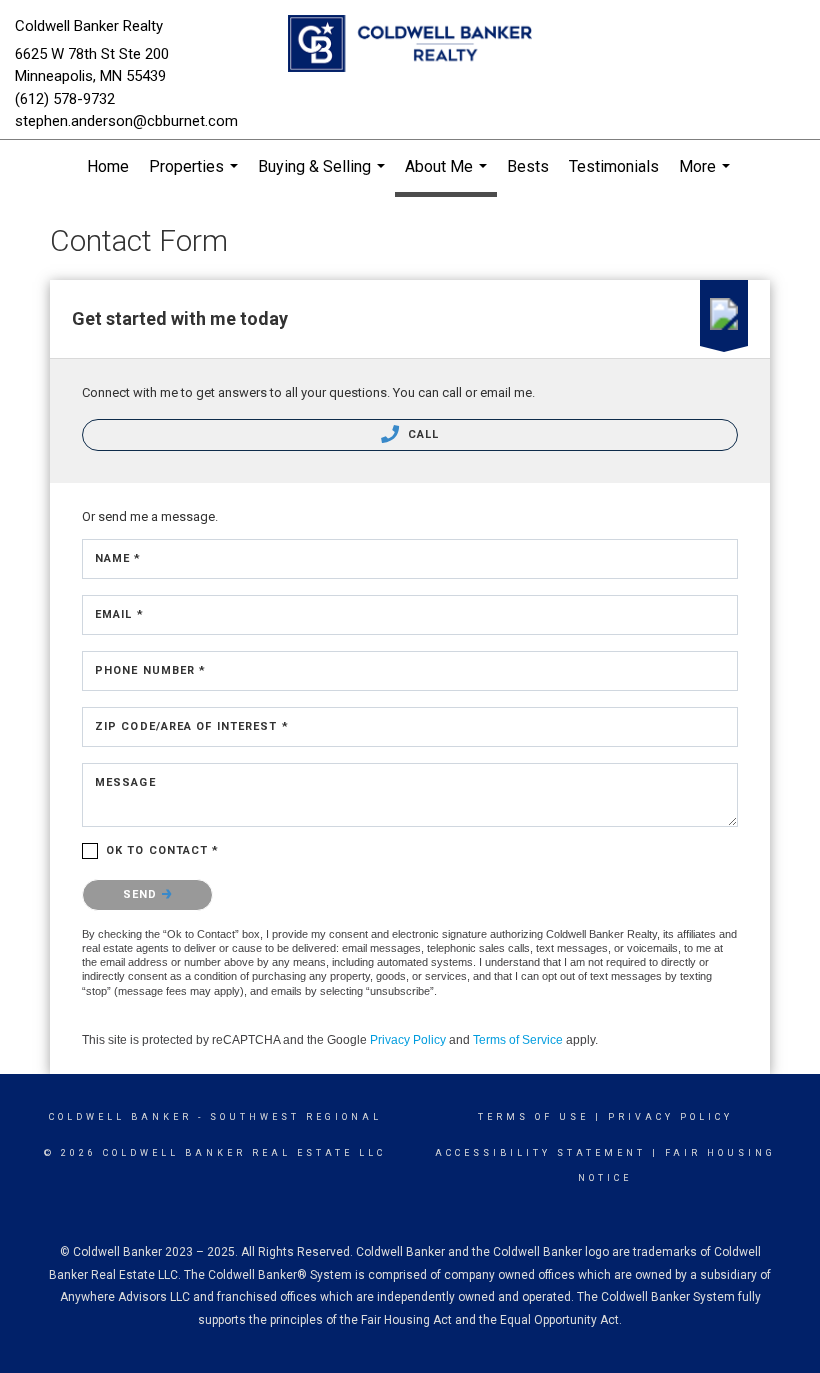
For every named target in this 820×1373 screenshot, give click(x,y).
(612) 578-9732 (65, 99)
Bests (528, 166)
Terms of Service (518, 1040)
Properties (196, 175)
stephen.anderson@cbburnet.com (126, 121)
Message (125, 782)
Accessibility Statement (540, 1153)
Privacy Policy (408, 1040)
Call (422, 434)
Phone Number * (150, 670)
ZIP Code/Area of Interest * (192, 726)
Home (108, 166)
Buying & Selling (324, 175)
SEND (142, 894)
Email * (119, 614)
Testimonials (614, 166)
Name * (118, 558)
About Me (448, 177)
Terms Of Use (533, 1117)
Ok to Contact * (163, 850)
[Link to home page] (409, 45)
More (707, 175)
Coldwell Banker (120, 1117)
